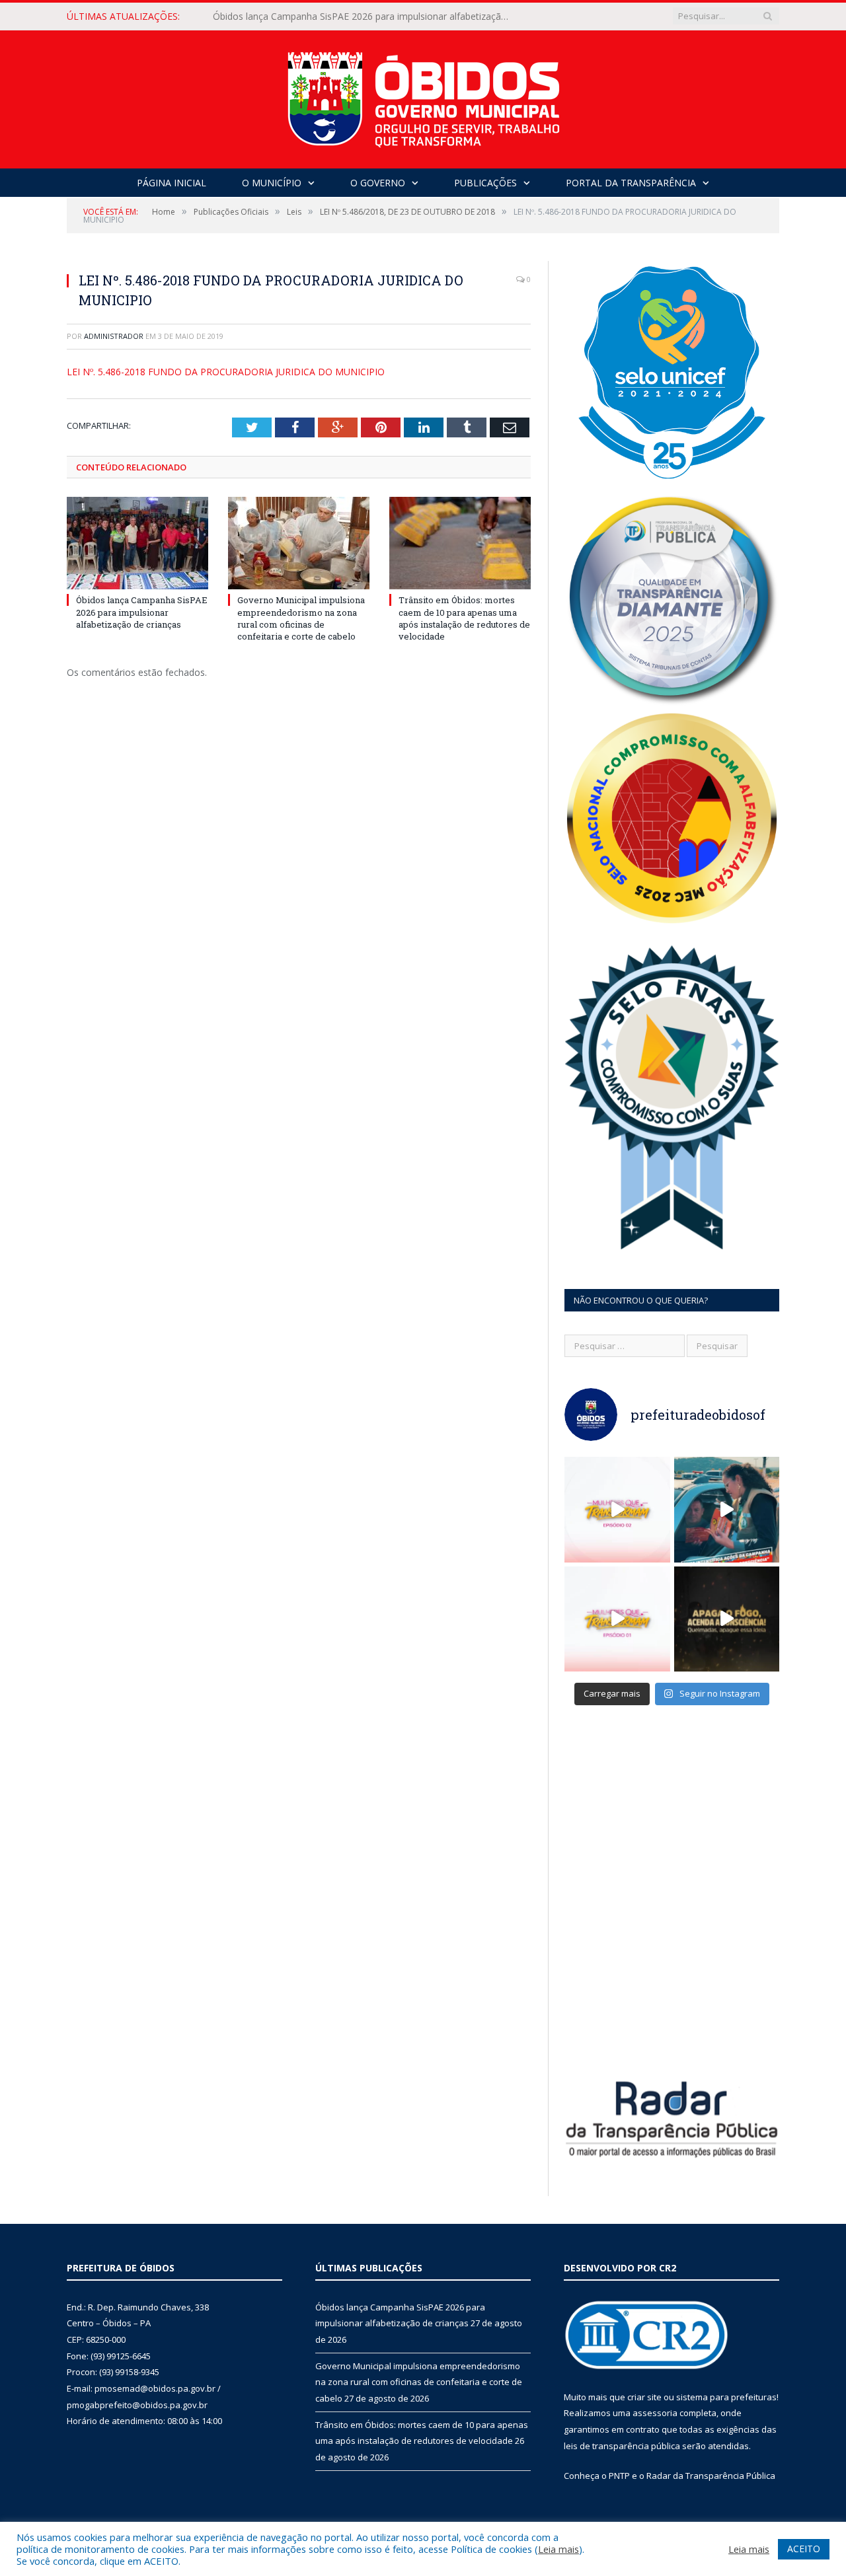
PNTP (619, 2476)
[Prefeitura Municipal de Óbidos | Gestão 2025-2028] (423, 96)
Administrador (114, 336)
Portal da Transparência (631, 183)
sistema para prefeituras (726, 2397)
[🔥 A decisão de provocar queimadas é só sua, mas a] (727, 1619)
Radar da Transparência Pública (711, 2476)
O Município (272, 183)
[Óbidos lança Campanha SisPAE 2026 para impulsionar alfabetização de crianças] (137, 543)
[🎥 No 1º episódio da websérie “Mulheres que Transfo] (617, 1619)
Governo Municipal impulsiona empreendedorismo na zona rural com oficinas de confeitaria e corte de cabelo (365, 17)
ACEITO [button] (804, 2549)
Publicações (485, 183)
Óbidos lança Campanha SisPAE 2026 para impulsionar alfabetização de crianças (142, 612)
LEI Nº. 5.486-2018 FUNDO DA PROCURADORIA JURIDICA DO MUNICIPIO (226, 372)
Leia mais (558, 2549)
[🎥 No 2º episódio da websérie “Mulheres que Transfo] (617, 1510)
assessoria (655, 2413)
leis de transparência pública (622, 2446)
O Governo (378, 183)
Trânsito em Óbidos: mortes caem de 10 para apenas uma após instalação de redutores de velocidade (464, 618)
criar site (644, 2397)
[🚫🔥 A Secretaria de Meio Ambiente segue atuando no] (727, 1510)
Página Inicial (172, 183)
